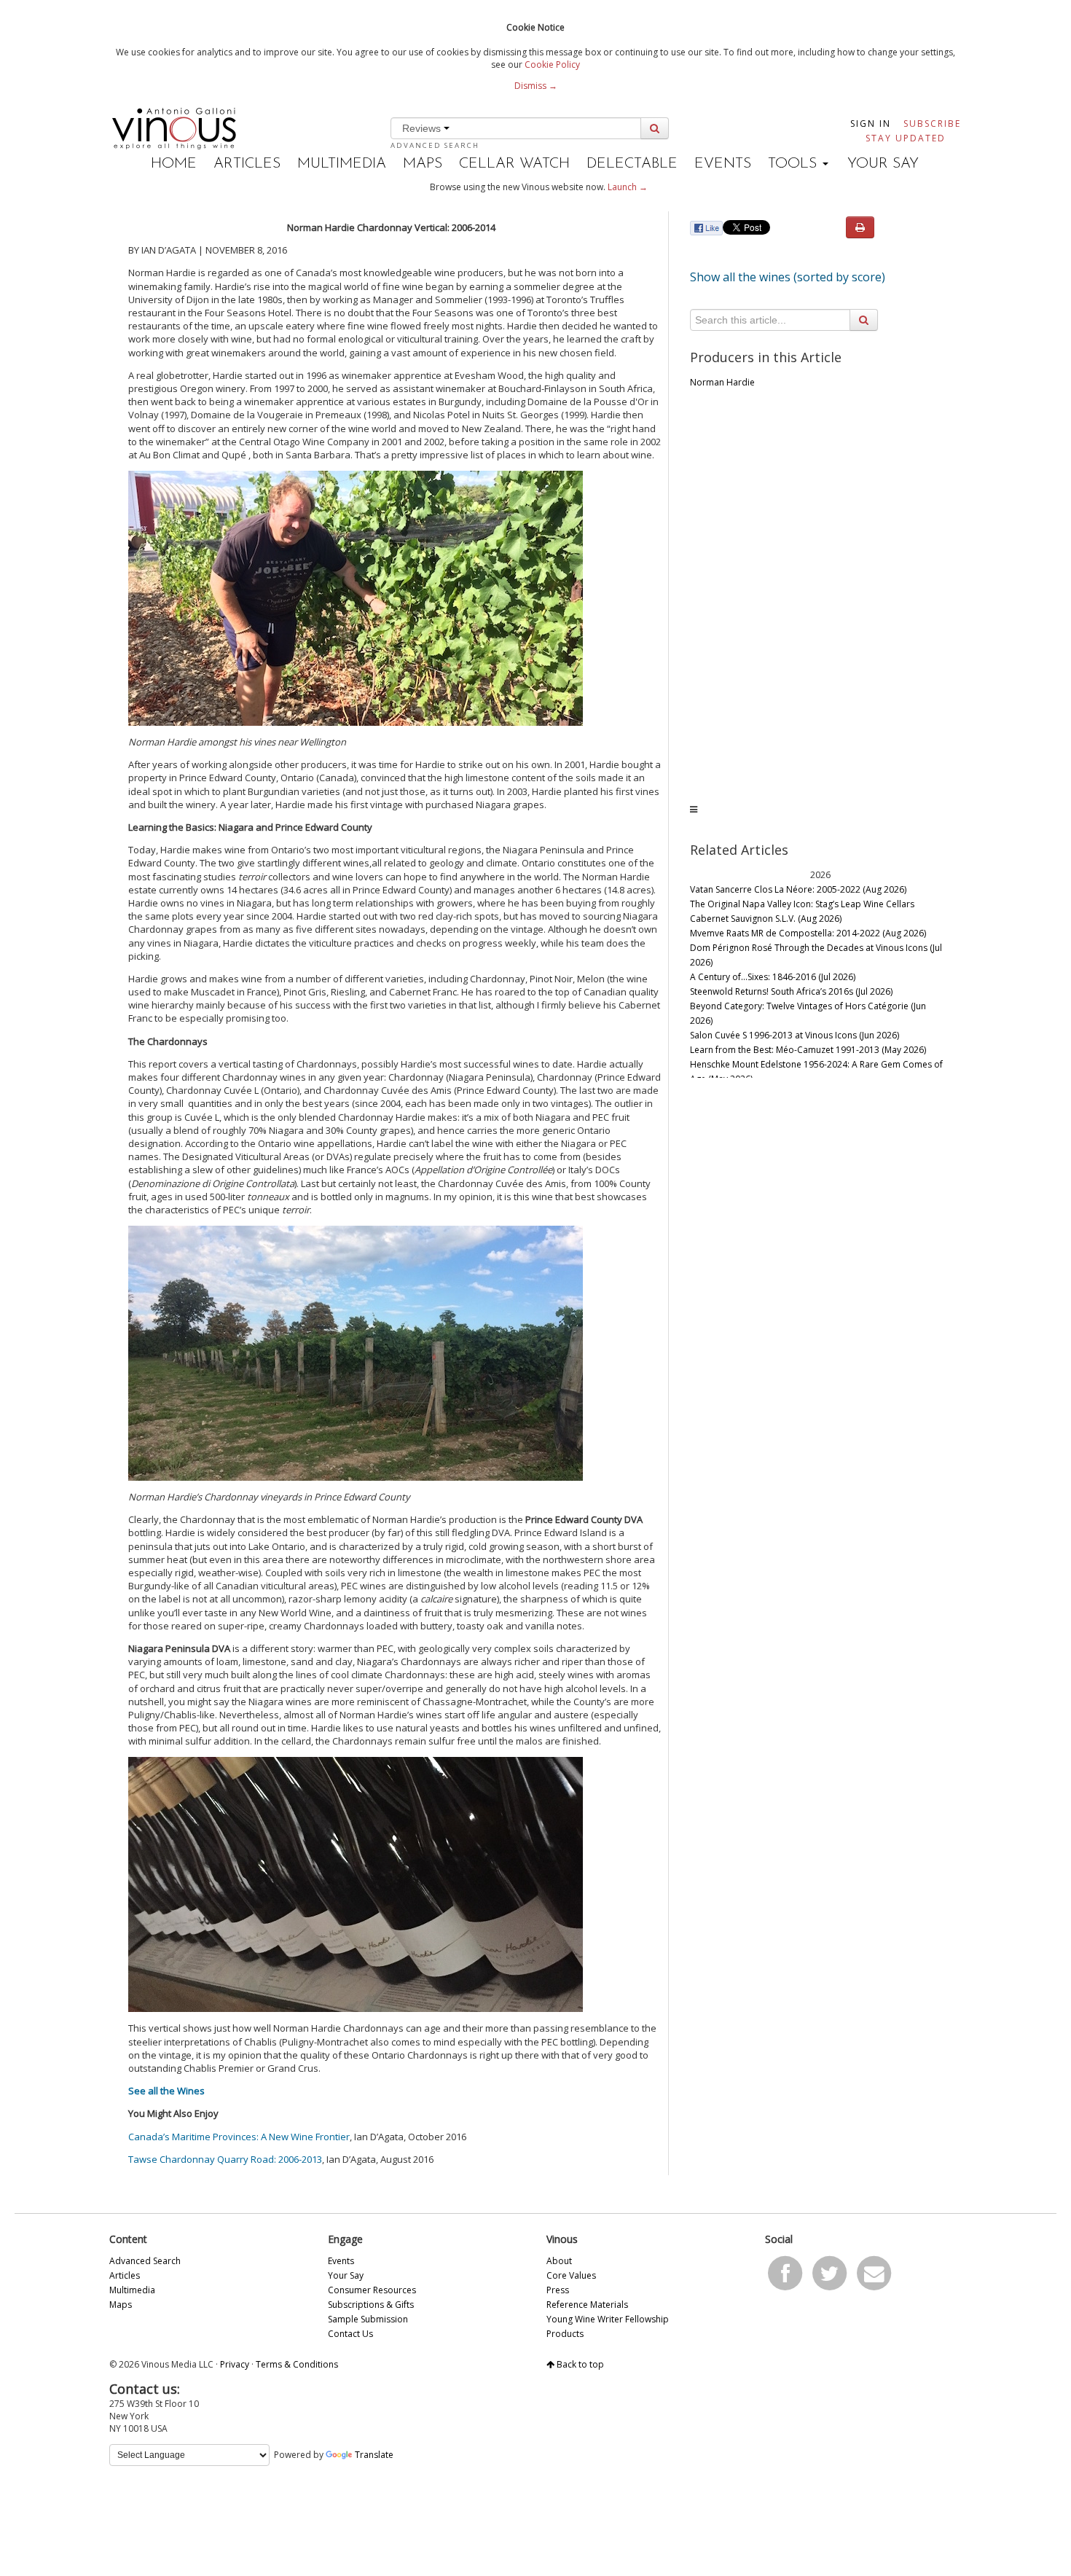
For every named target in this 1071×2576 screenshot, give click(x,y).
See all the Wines (166, 2091)
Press (558, 2290)
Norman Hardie (722, 382)
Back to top (579, 2364)
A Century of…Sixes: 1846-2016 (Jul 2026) (773, 977)
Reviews (423, 128)
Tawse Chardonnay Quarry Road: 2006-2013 (225, 2159)
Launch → (628, 187)
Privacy (235, 2364)
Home (174, 164)
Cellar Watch (514, 164)
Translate (374, 2455)
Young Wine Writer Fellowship (608, 2319)
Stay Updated (906, 138)
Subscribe (932, 124)
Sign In (871, 124)
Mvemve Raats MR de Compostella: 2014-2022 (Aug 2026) (808, 933)
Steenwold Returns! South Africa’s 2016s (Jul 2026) (791, 991)
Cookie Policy (552, 64)
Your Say (883, 164)
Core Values (571, 2275)
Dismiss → (536, 86)
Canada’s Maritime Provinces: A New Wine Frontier (239, 2137)
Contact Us (350, 2334)
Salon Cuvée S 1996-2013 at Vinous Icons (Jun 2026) (795, 1035)
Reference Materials (587, 2305)
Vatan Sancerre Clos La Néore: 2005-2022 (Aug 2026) (798, 889)
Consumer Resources (372, 2290)
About (559, 2261)
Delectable (632, 164)
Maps (423, 164)
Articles (247, 164)
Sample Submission (368, 2319)
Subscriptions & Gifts (371, 2305)
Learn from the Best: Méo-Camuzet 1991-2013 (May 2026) (808, 1050)
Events (723, 164)
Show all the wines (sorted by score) (788, 277)
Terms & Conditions (297, 2364)
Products (565, 2334)
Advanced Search (435, 145)
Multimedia (342, 164)
